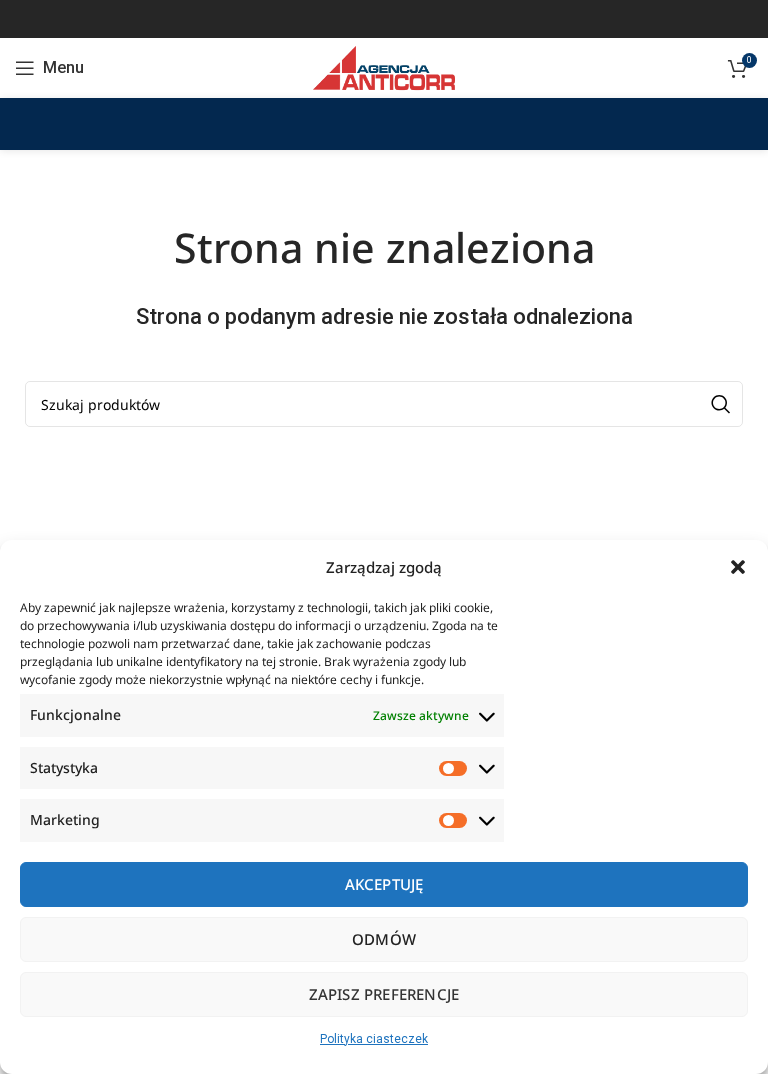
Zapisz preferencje (384, 994)
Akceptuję (384, 884)
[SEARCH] (720, 404)
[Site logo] (383, 67)
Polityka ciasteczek (374, 1039)
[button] (738, 567)
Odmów (384, 939)
